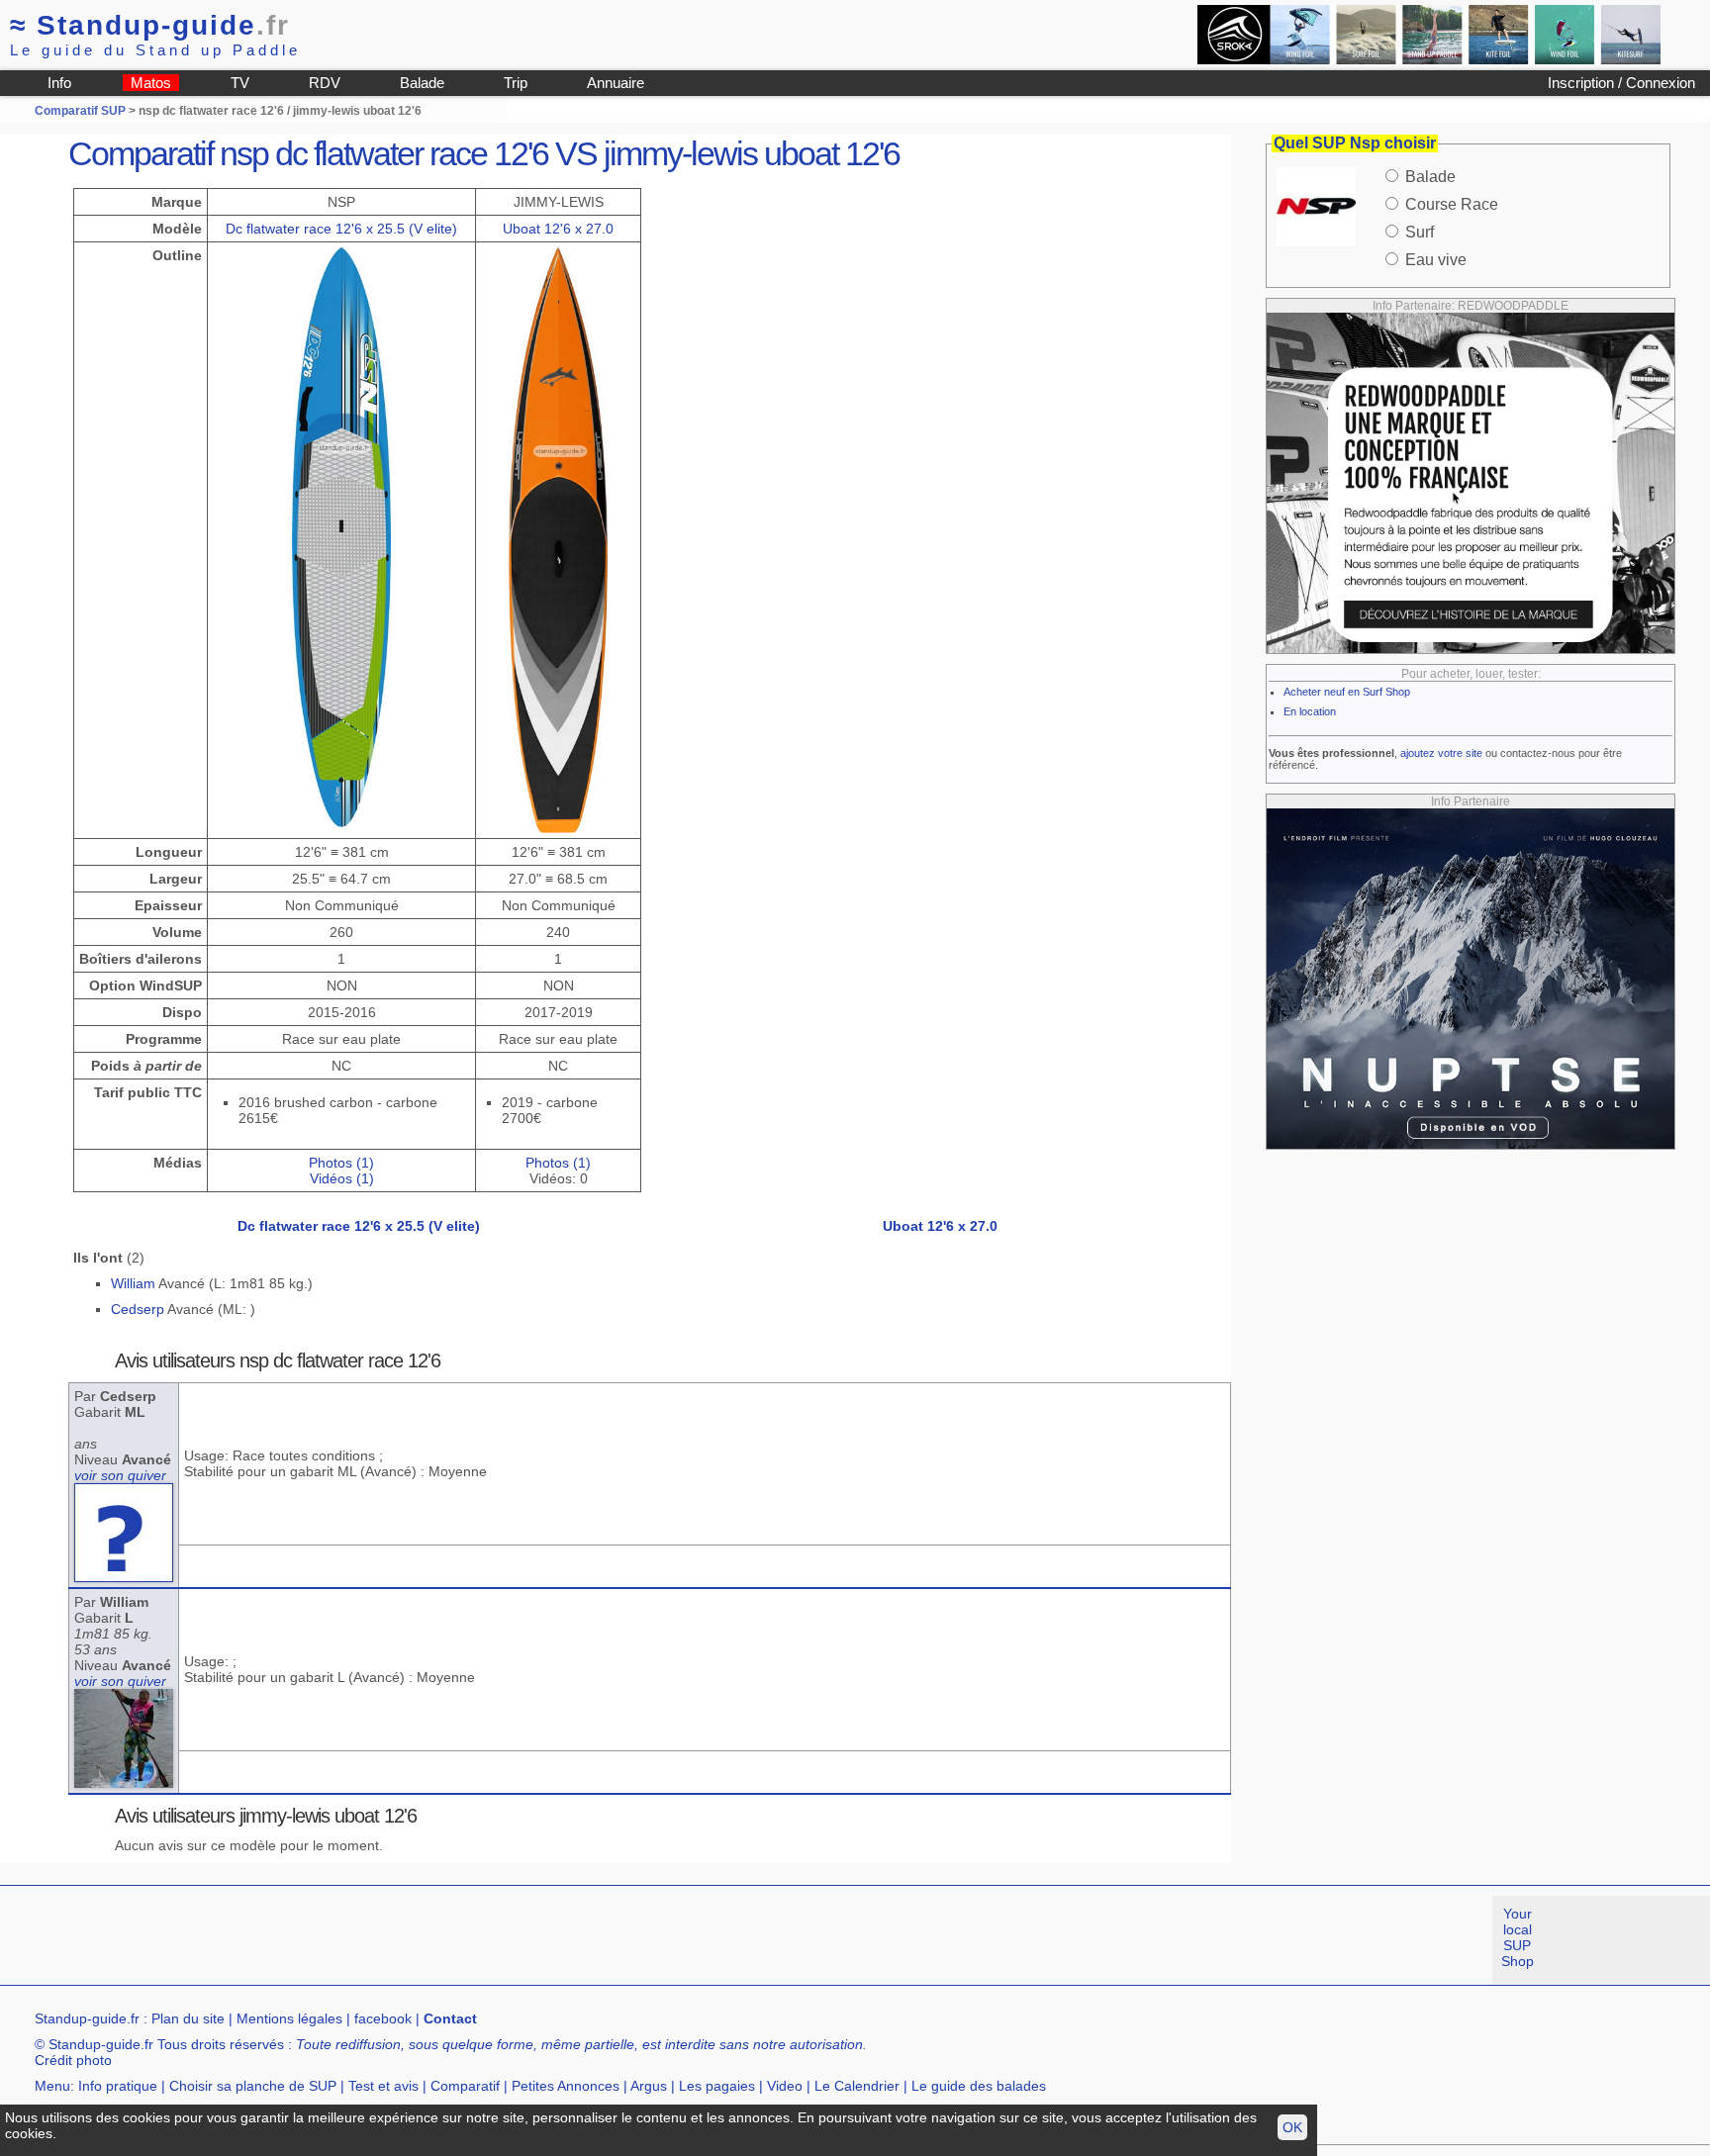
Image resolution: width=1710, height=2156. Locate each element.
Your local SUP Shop (1518, 1937)
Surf (1420, 232)
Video (785, 2086)
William (133, 1283)
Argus (649, 2086)
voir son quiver (120, 1475)
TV (240, 83)
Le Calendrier (857, 2086)
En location (1310, 711)
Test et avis (383, 2086)
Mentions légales (289, 2018)
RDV (325, 83)
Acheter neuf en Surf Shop (1347, 692)
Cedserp (138, 1309)
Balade (422, 83)
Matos (151, 83)
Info (59, 83)
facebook (383, 2018)
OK (1292, 2127)
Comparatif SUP (82, 111)
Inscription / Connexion (1621, 83)
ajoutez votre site (1441, 753)
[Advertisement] (360, 1940)
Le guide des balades (979, 2086)
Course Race (1452, 204)
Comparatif (465, 2086)
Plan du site (188, 2018)
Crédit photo (73, 2060)
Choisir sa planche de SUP (253, 2086)
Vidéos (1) (342, 1178)
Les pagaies (717, 2086)
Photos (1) (341, 1163)
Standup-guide (150, 25)
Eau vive (1436, 260)
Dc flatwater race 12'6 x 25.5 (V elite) (341, 229)
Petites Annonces (566, 2086)
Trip (516, 83)
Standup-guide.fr (87, 2018)
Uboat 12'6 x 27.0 (558, 229)
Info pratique (118, 2086)
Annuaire (616, 83)
